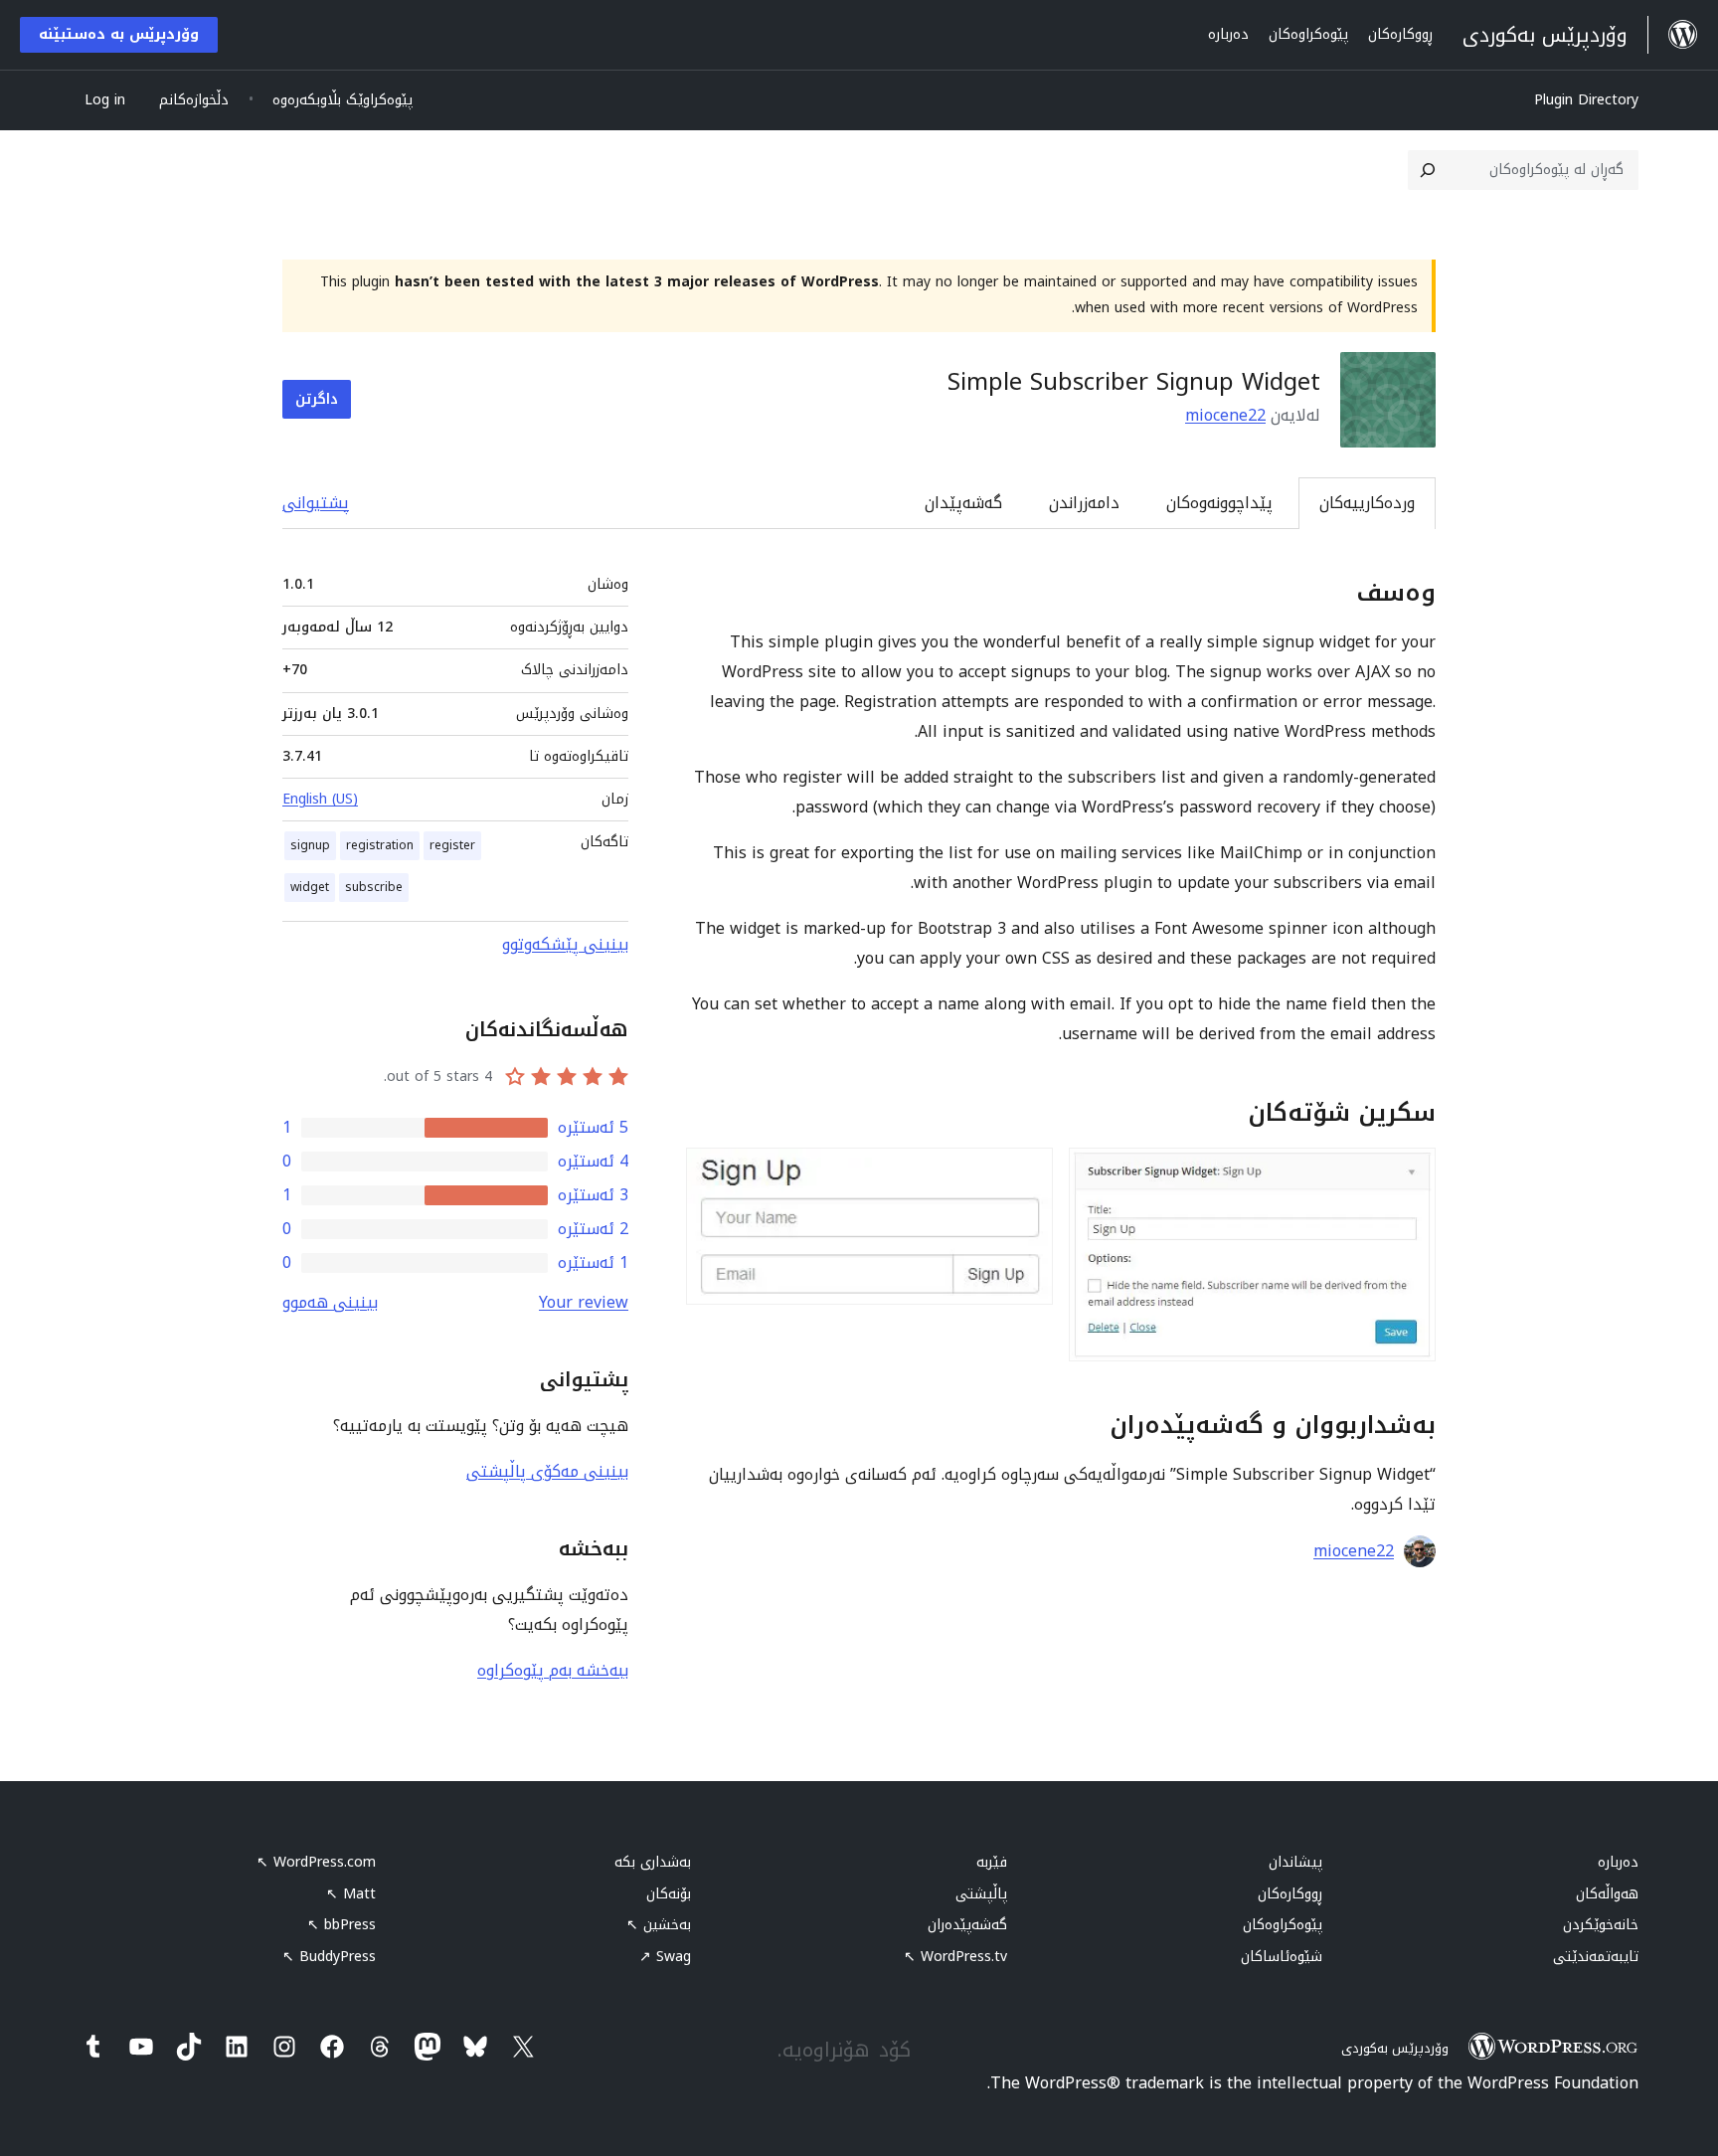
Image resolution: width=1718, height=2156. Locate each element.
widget (310, 887)
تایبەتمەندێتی (1596, 1957)
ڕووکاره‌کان (1290, 1894)
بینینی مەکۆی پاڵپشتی (547, 1471)
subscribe (374, 887)
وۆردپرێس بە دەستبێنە (119, 34)
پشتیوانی (316, 503)
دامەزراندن (1084, 503)
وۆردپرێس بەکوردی (1395, 2048)
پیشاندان (1295, 1862)
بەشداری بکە (653, 1862)
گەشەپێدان (963, 503)
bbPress (342, 1925)
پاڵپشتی (981, 1894)
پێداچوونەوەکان (1219, 503)
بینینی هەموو (330, 1302)
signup (310, 845)
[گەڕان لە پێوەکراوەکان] (1428, 170)
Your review (584, 1302)
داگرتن (317, 399)
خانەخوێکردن (1601, 1925)
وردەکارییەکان (1367, 503)
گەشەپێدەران (967, 1925)
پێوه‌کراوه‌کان (1283, 1925)
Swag (665, 1957)
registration (380, 845)
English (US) (320, 799)
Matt (351, 1894)
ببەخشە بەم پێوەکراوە (553, 1670)
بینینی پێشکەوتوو (565, 944)
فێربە (992, 1862)
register (452, 845)
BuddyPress (329, 1957)
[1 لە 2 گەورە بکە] (1409, 1174)
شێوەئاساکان (1282, 1957)
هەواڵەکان (1607, 1894)
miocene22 (1225, 415)
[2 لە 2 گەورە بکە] (1026, 1174)
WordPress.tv (955, 1957)
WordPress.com (316, 1862)
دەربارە (1618, 1862)
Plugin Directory (1586, 100)
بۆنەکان (669, 1894)
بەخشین (659, 1925)
